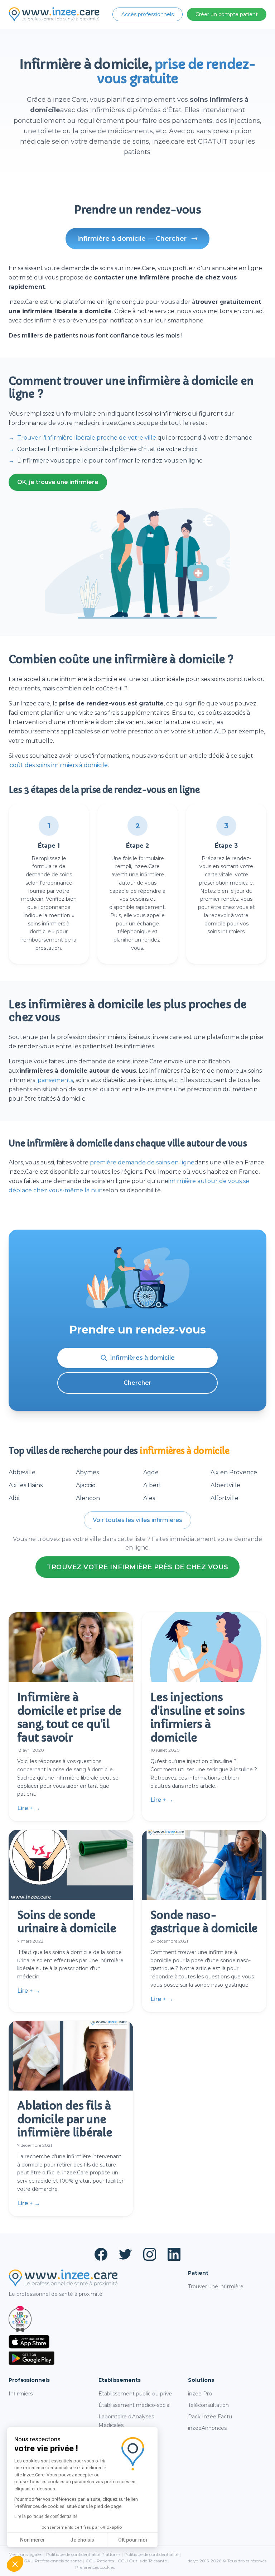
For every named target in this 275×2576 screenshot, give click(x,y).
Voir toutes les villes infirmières (137, 1520)
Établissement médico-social (134, 2405)
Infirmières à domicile (143, 1358)
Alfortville (225, 1498)
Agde (151, 1472)
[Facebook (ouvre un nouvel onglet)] (101, 2254)
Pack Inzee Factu (210, 2417)
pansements (55, 1080)
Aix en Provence (234, 1472)
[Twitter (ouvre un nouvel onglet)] (125, 2254)
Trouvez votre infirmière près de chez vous (138, 1567)
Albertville (225, 1485)
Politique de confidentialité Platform (83, 2554)
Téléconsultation (208, 2405)
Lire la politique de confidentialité (46, 2517)
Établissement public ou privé (135, 2394)
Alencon (88, 1498)
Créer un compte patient (227, 14)
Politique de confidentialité (151, 2554)
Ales (149, 1498)
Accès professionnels (148, 14)
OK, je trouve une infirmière (58, 482)
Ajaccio (86, 1485)
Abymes (87, 1472)
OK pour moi (132, 2540)
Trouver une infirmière (216, 2287)
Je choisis (82, 2540)
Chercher (137, 1383)
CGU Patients (100, 2561)
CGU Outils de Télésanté (142, 2561)
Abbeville (22, 1472)
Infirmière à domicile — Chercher (132, 239)
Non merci (32, 2540)
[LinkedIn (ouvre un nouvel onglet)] (174, 2254)
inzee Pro (200, 2394)
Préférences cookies (95, 2567)
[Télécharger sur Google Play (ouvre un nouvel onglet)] (93, 2358)
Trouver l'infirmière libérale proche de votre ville (87, 438)
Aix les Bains (26, 1485)
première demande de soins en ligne (142, 1162)
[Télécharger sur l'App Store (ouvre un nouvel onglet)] (93, 2342)
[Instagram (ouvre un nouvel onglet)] (150, 2254)
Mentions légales (25, 2554)
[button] (15, 2564)
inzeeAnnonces (207, 2428)
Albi (14, 1498)
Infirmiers (21, 2394)
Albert (152, 1485)
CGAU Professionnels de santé (51, 2561)
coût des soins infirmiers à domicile (59, 765)
